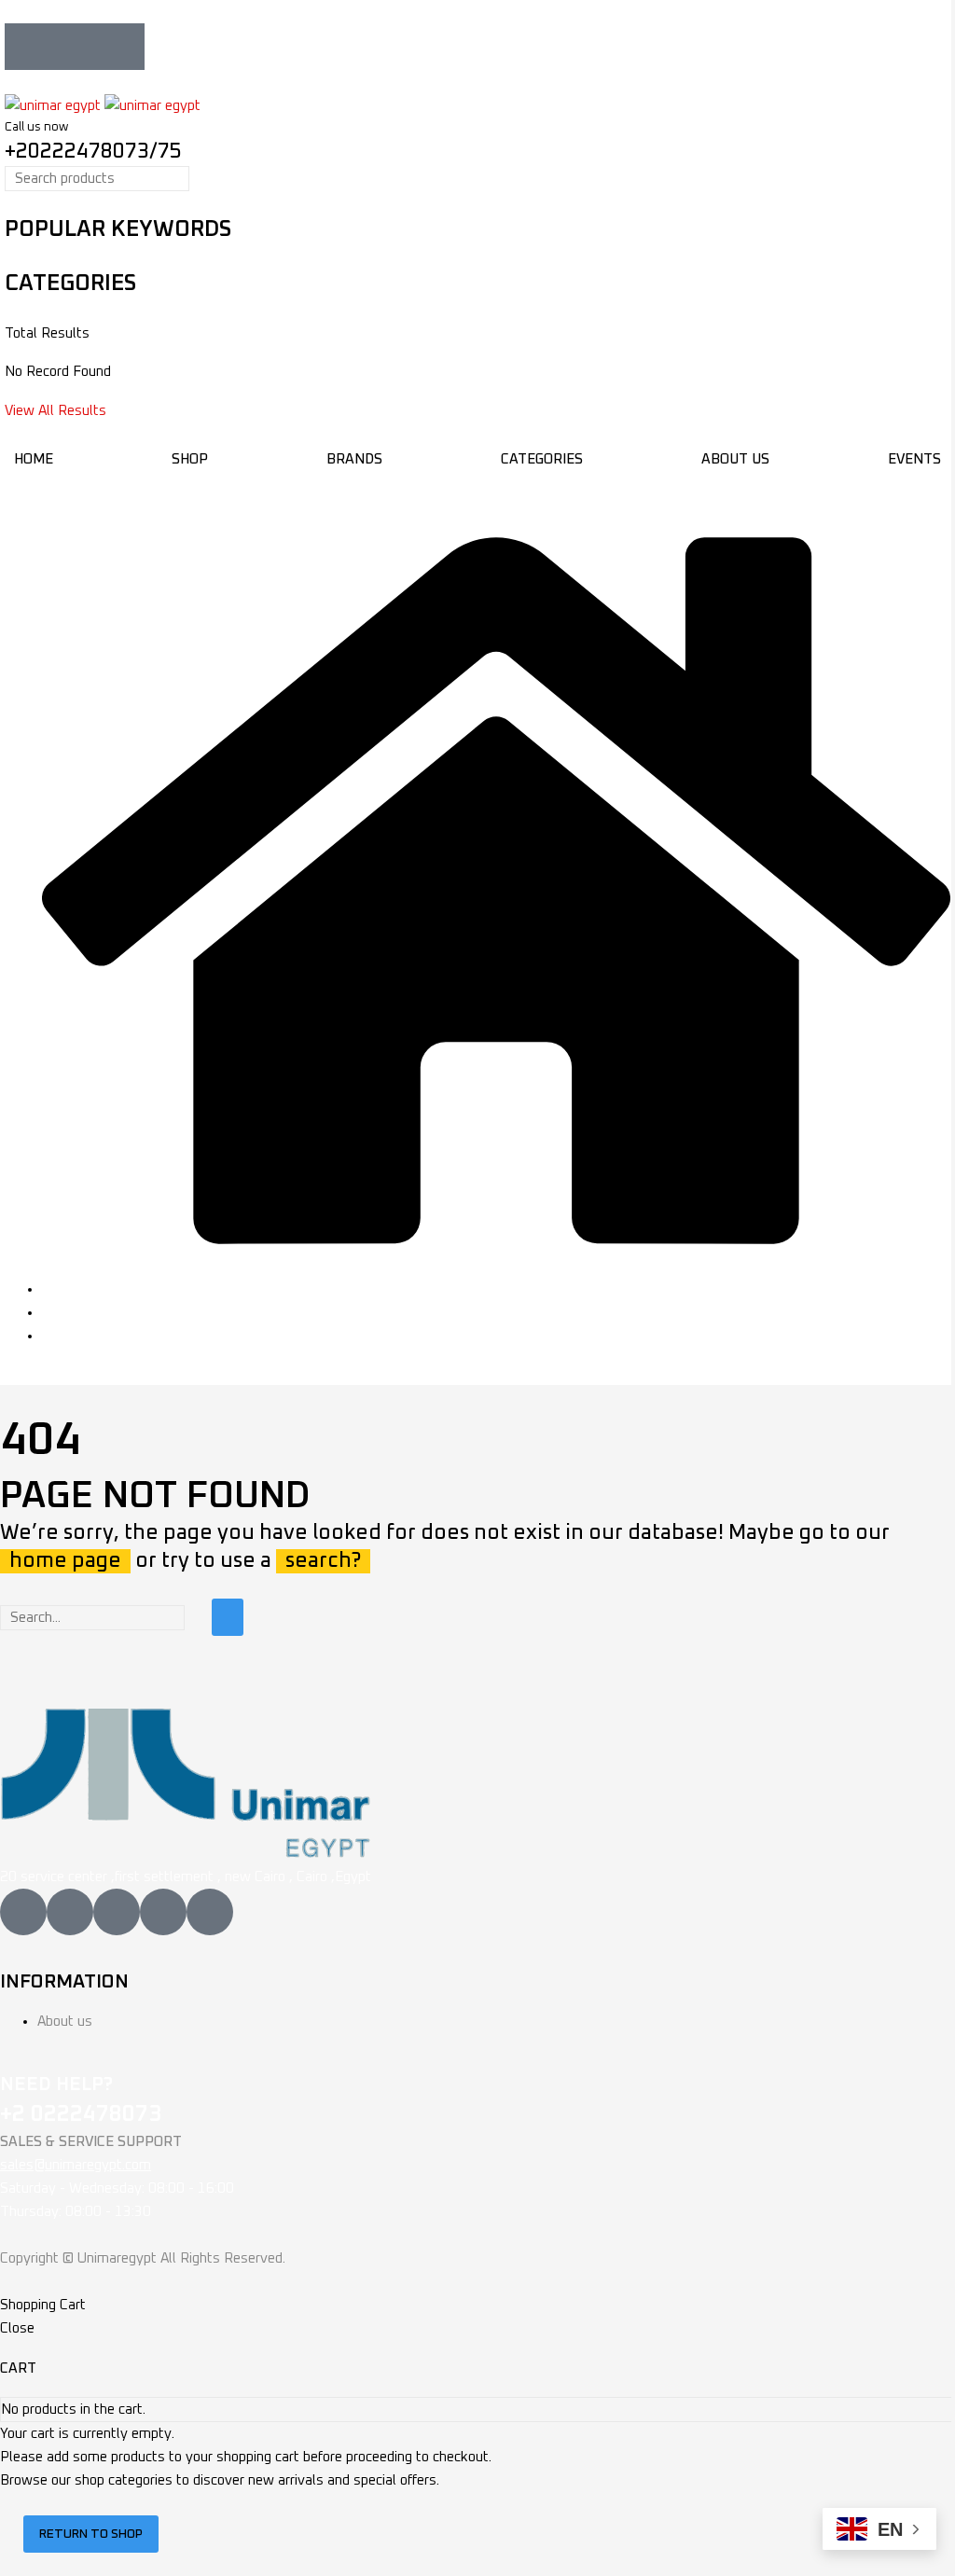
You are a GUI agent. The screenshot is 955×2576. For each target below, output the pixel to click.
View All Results (55, 411)
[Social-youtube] (121, 47)
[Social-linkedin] (75, 47)
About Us (735, 459)
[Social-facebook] (28, 47)
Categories (542, 459)
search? (323, 1561)
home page (65, 1561)
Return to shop (91, 2534)
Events (914, 459)
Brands (354, 459)
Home (34, 459)
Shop (190, 459)
